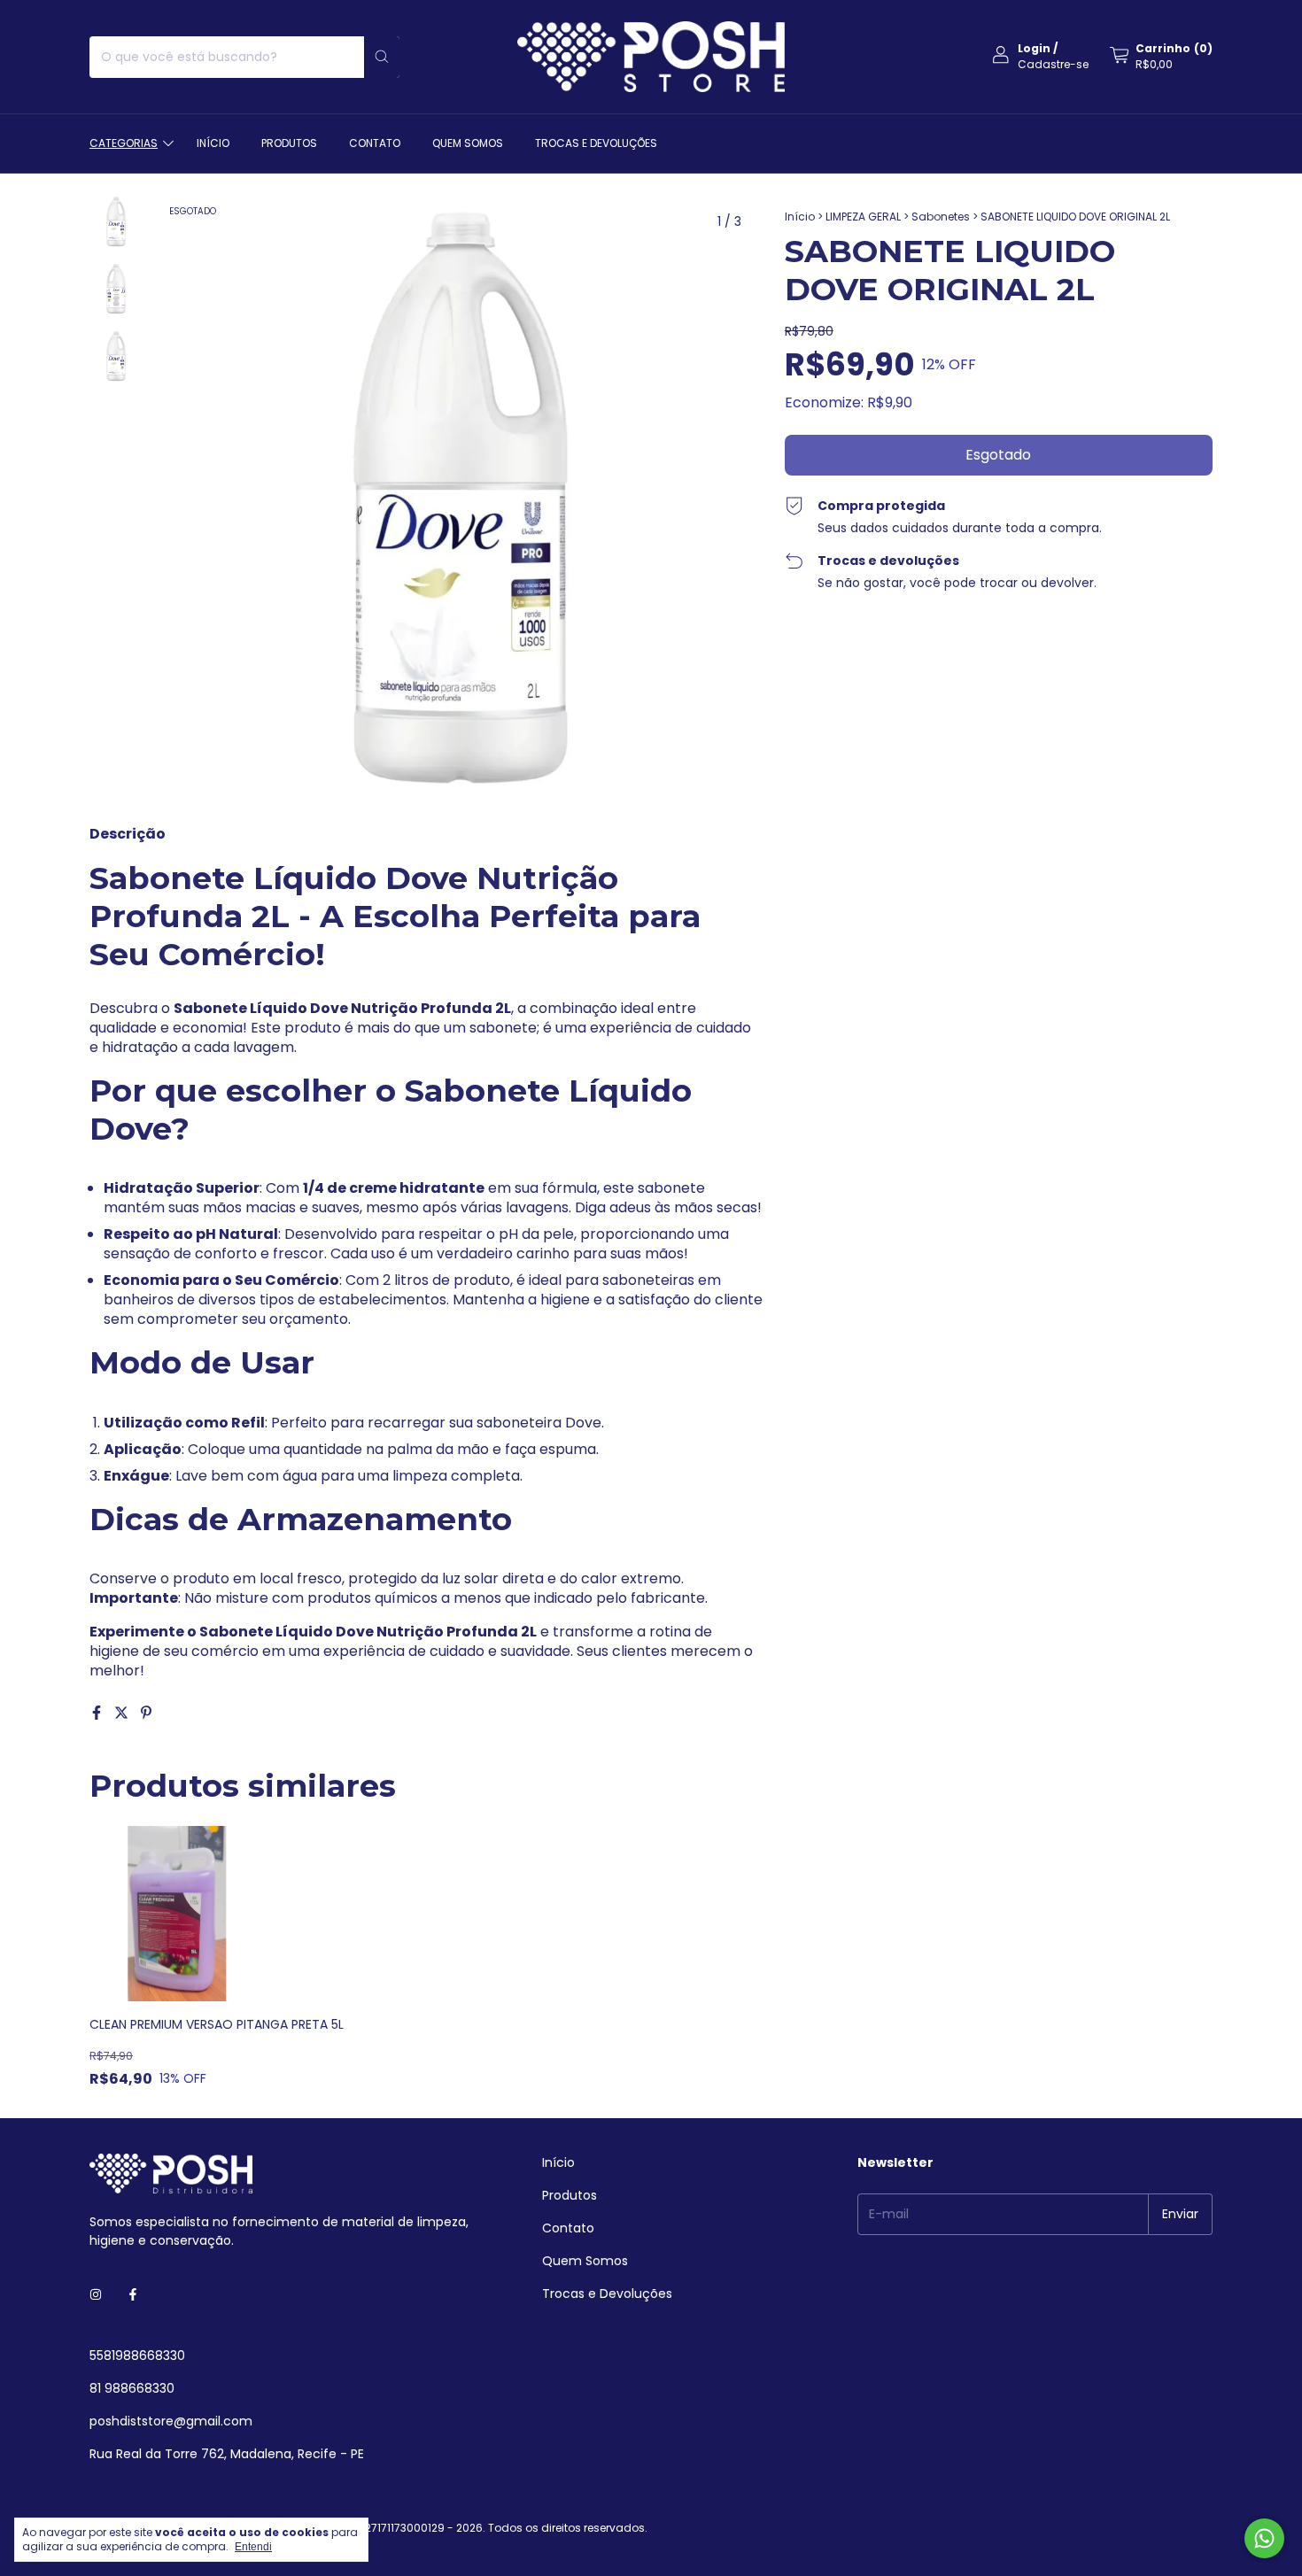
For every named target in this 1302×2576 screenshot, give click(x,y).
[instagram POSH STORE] (96, 2295)
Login (1034, 48)
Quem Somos (468, 143)
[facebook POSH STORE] (133, 2295)
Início (213, 143)
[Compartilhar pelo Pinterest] (146, 1713)
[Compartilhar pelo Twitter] (123, 1713)
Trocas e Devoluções (596, 143)
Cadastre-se (1053, 64)
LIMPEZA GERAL (863, 217)
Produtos (289, 143)
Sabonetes (941, 217)
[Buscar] (382, 57)
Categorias (124, 143)
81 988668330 (132, 2388)
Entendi (253, 2547)
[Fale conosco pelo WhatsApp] (1264, 2538)
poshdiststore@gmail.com (171, 2421)
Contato (375, 143)
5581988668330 (137, 2356)
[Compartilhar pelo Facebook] (98, 1713)
